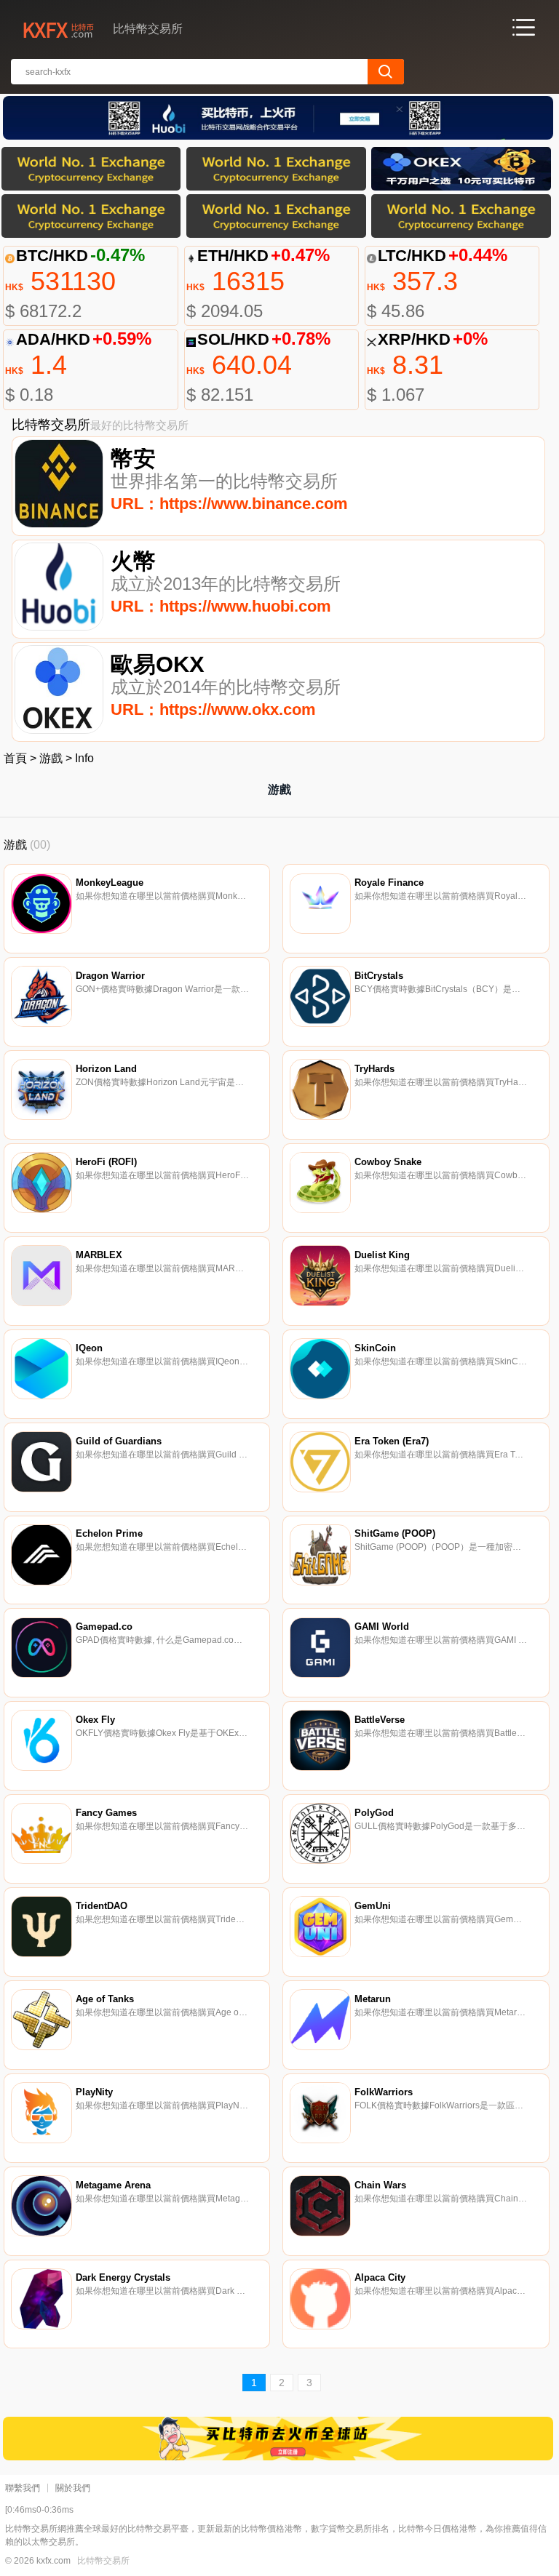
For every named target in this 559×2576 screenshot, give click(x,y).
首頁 (15, 758)
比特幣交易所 (103, 2561)
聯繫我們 (23, 2488)
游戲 (51, 758)
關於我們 (73, 2488)
